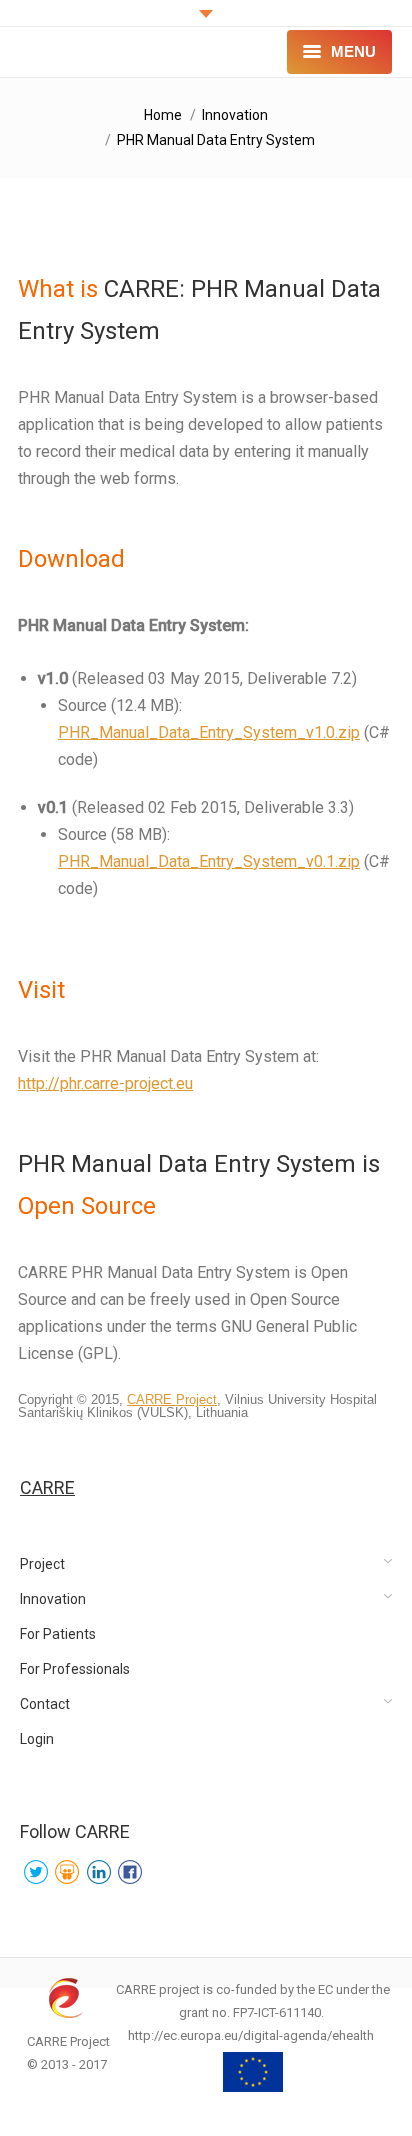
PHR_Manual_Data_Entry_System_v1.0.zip (209, 732)
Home (163, 115)
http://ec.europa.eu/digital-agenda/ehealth (251, 2035)
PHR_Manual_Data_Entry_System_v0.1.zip (209, 861)
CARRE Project (172, 1399)
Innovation (235, 115)
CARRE (47, 1487)
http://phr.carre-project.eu (105, 1083)
